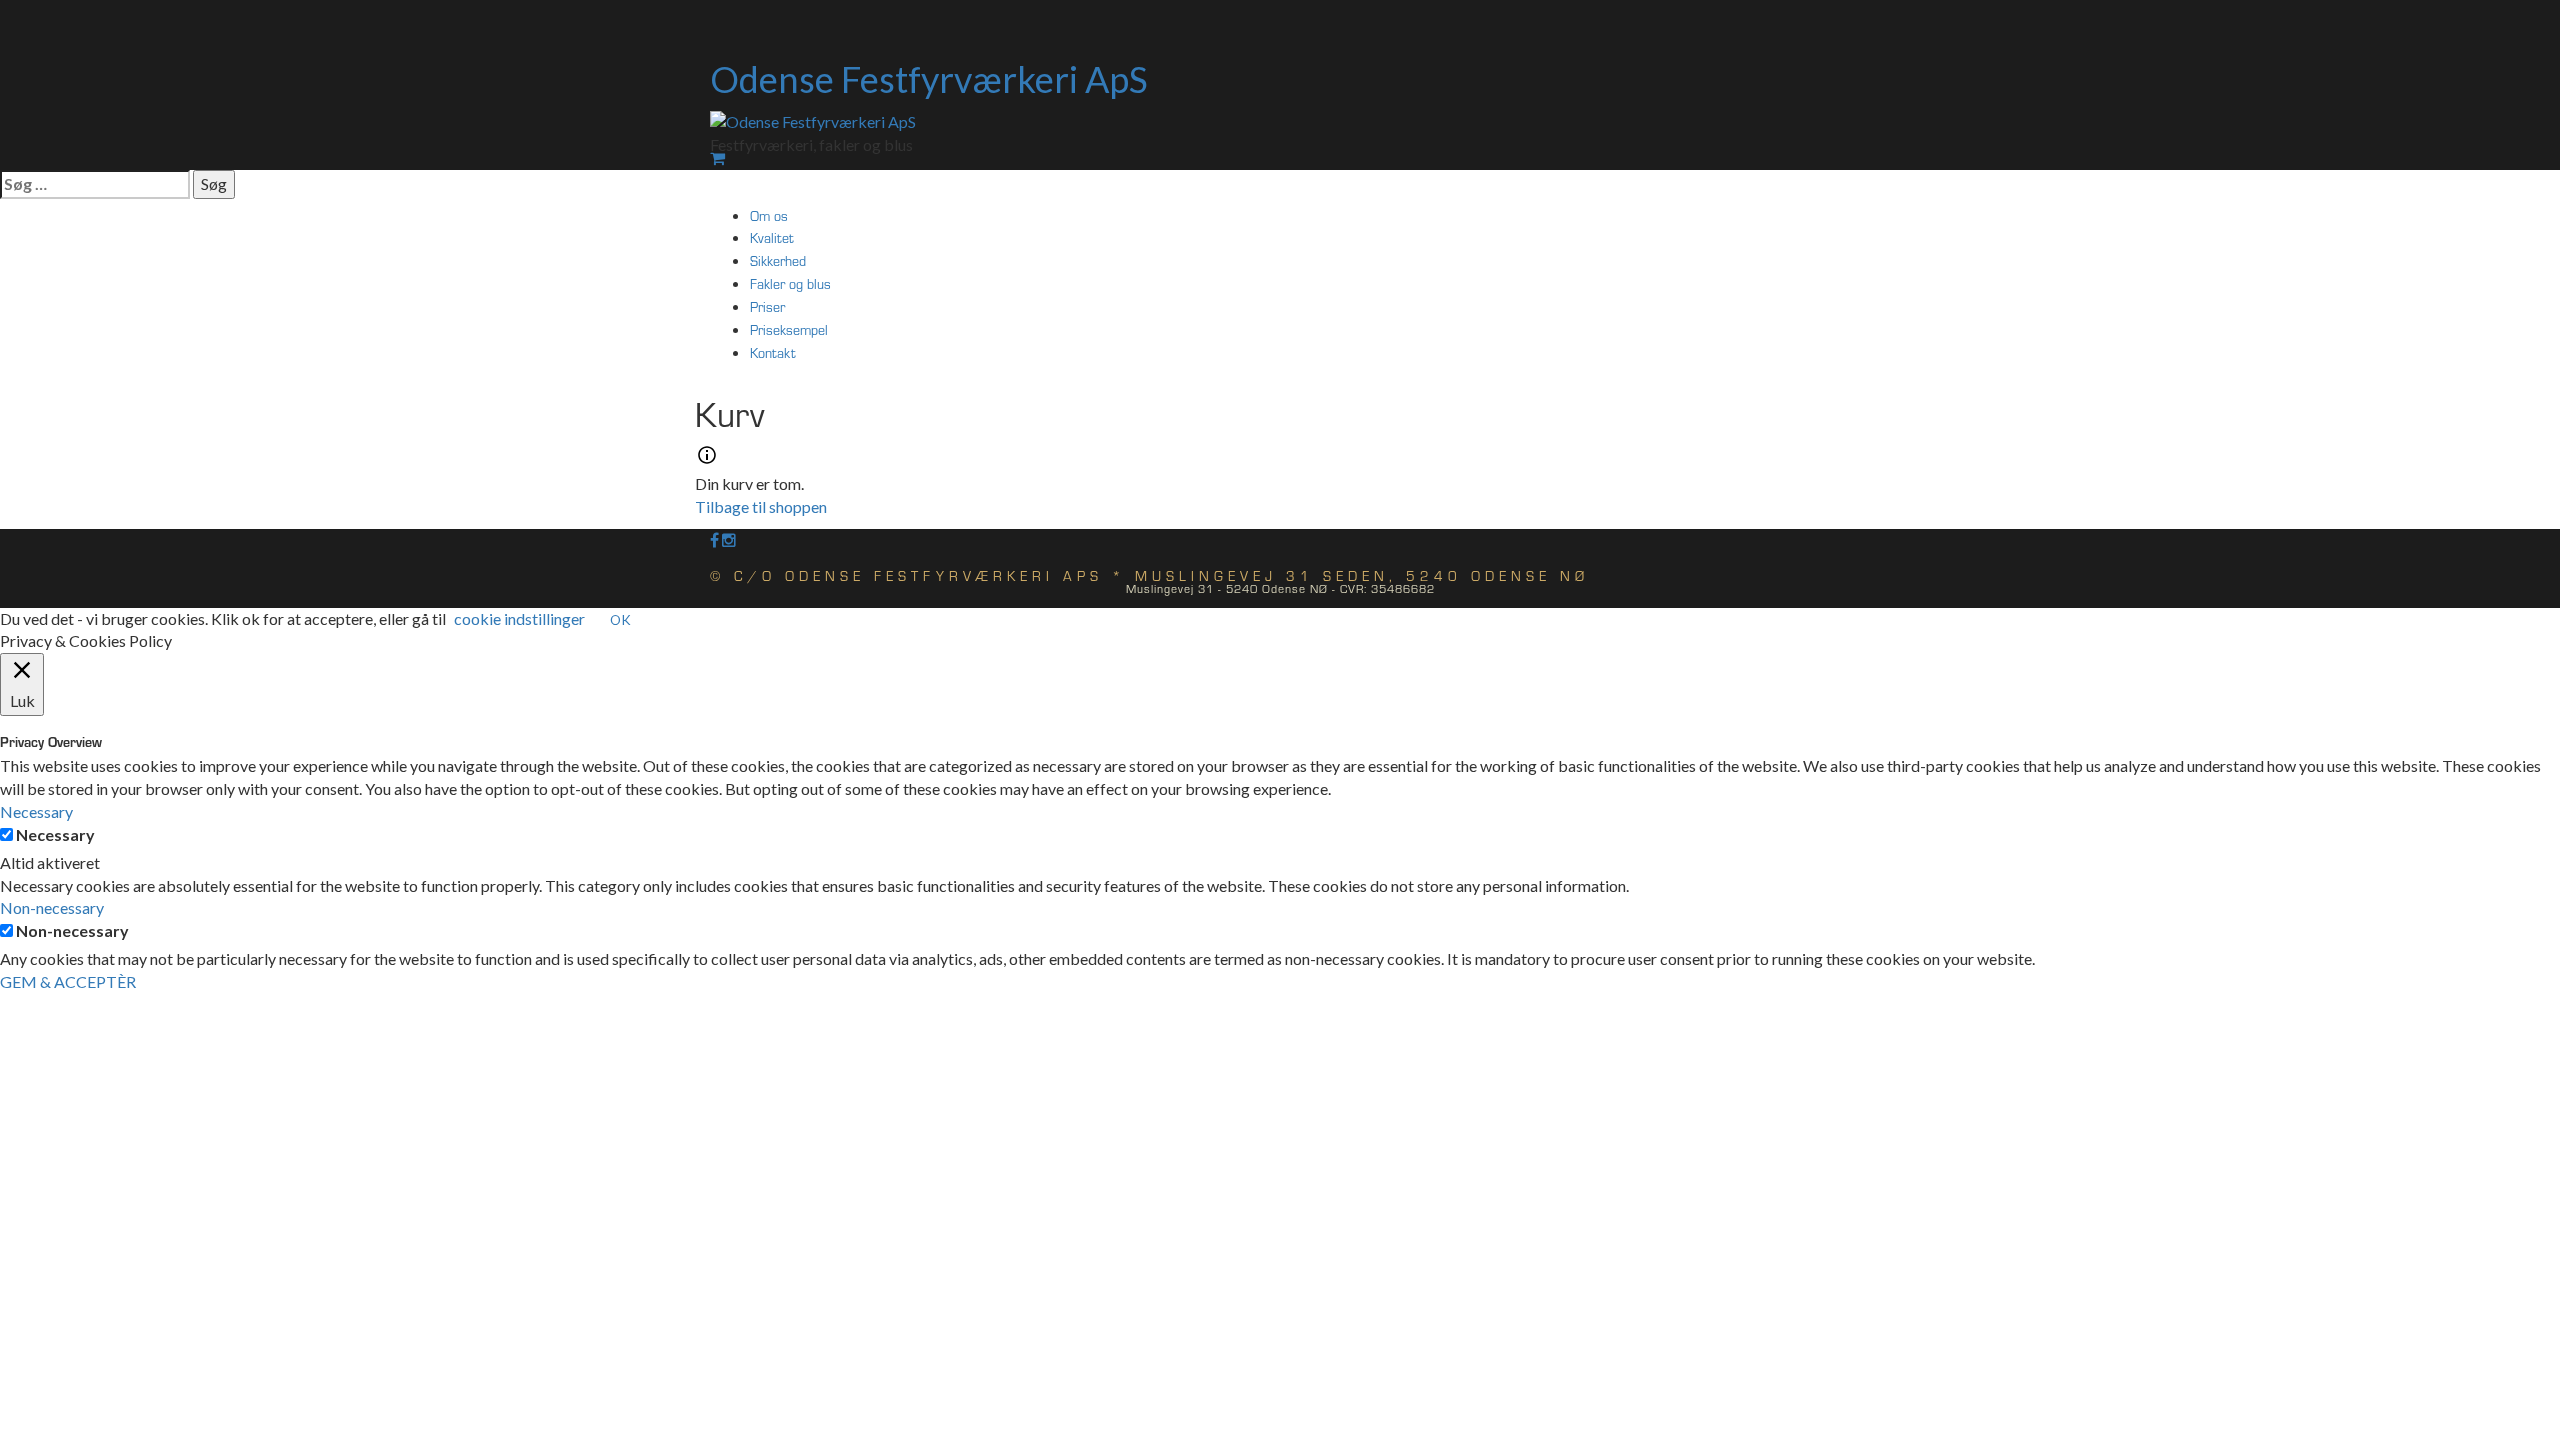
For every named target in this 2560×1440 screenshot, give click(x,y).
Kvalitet (772, 237)
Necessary (55, 834)
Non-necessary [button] (52, 907)
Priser (767, 306)
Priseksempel (789, 329)
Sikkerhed (778, 260)
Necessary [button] (36, 811)
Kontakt (773, 352)
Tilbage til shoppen (761, 506)
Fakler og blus (790, 283)
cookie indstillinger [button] (519, 618)
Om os (769, 215)
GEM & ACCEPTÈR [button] (68, 981)
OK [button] (620, 620)
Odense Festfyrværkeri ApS (929, 79)
